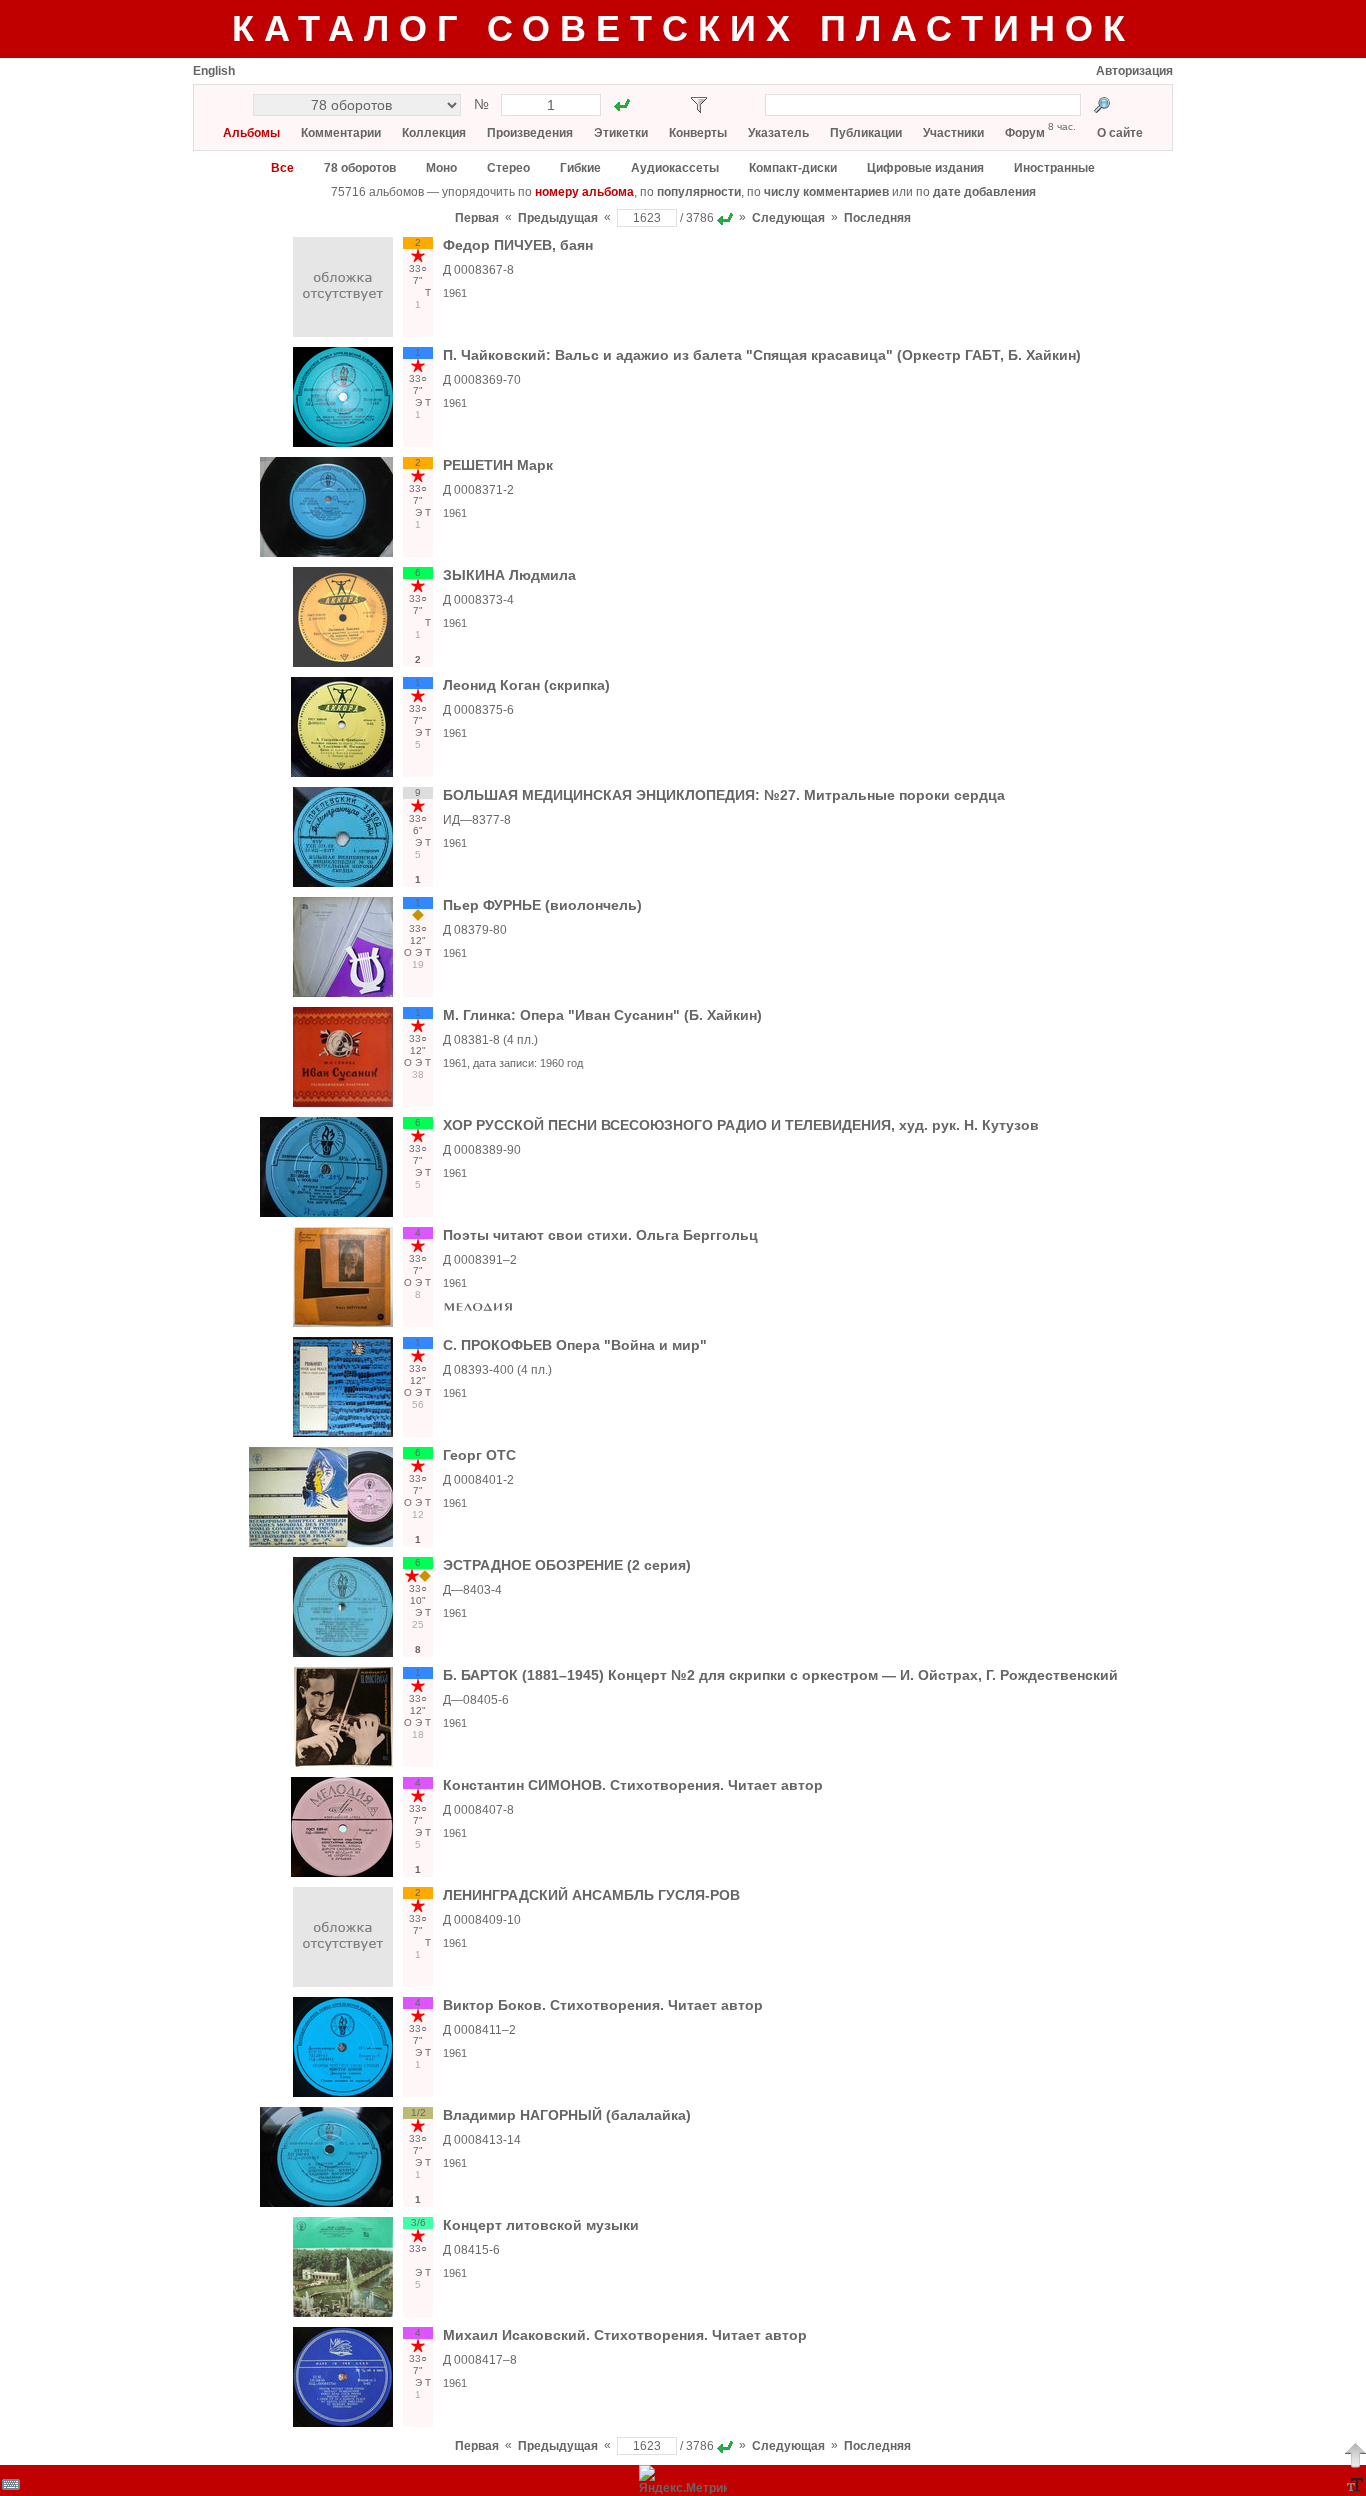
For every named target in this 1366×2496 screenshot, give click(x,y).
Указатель (778, 133)
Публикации (866, 133)
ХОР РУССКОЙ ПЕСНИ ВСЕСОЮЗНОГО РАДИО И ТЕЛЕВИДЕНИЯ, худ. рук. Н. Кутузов (741, 1125)
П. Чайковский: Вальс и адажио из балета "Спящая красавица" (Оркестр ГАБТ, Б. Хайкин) (762, 355)
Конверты (698, 133)
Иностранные (1054, 168)
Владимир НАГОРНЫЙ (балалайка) (567, 2115)
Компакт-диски (793, 168)
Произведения (530, 133)
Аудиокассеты (675, 168)
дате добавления (984, 192)
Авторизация (1134, 71)
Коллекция (434, 133)
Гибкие (580, 168)
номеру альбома (584, 192)
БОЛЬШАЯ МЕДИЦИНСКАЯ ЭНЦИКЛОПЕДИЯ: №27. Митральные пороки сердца (724, 795)
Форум (1025, 133)
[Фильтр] (699, 105)
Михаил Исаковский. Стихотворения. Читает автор (625, 2335)
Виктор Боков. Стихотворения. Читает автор (603, 2005)
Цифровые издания (925, 168)
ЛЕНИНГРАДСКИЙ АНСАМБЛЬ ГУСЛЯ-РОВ (591, 1895)
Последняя (877, 218)
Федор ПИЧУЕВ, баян (518, 245)
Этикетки (621, 133)
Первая (477, 218)
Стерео (508, 168)
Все (282, 168)
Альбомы (251, 133)
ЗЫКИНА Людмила (509, 575)
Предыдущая (558, 218)
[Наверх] (1355, 2455)
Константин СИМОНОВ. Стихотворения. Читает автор (633, 1785)
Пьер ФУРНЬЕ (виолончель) (542, 905)
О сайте (1120, 133)
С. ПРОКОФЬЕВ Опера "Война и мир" (575, 1345)
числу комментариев (826, 192)
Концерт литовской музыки (541, 2225)
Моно (441, 168)
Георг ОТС (479, 1455)
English (214, 71)
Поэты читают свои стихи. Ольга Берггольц (600, 1235)
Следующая (788, 218)
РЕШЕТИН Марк (498, 465)
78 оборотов (360, 168)
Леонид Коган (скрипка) (526, 685)
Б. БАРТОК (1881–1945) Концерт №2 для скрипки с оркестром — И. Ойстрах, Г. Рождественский (780, 1675)
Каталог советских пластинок (683, 28)
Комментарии (341, 133)
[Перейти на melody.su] (478, 1311)
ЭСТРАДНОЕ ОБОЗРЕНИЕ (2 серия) (567, 1565)
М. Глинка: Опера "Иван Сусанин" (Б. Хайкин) (602, 1015)
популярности (699, 192)
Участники (953, 133)
